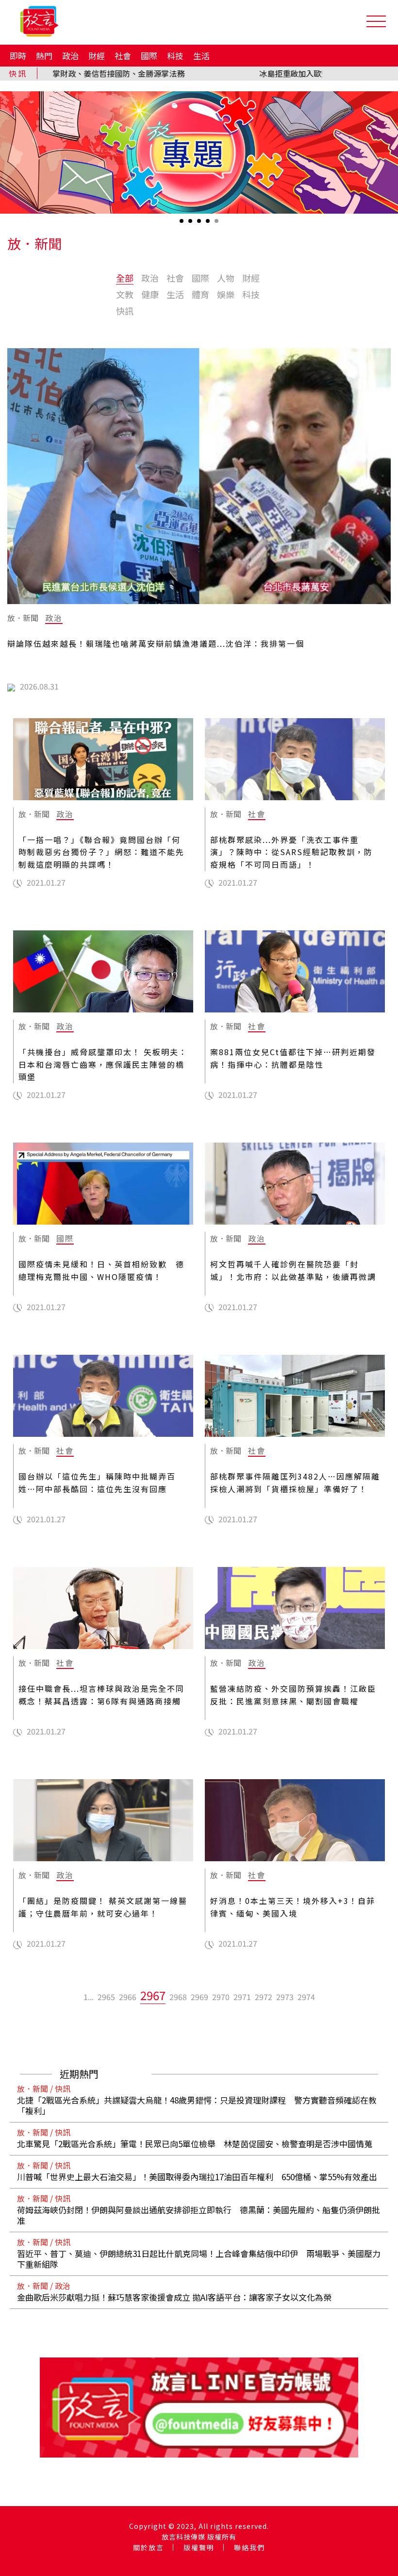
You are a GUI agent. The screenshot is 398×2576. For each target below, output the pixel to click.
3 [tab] (200, 224)
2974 (306, 1997)
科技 (175, 56)
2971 (242, 1997)
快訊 (125, 311)
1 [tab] (182, 224)
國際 (149, 56)
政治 (70, 56)
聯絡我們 (249, 2547)
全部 (125, 278)
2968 (178, 1997)
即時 (18, 56)
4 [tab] (209, 224)
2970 (221, 1997)
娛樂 (226, 294)
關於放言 (149, 2547)
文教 (125, 294)
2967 (153, 1995)
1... (89, 1997)
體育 (200, 294)
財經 (97, 56)
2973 (285, 1997)
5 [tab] (217, 224)
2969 (199, 1997)
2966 (128, 1997)
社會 (123, 56)
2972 (264, 1997)
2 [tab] (191, 224)
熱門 (44, 56)
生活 (201, 56)
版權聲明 (199, 2547)
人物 (226, 278)
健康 (150, 294)
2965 (106, 1997)
